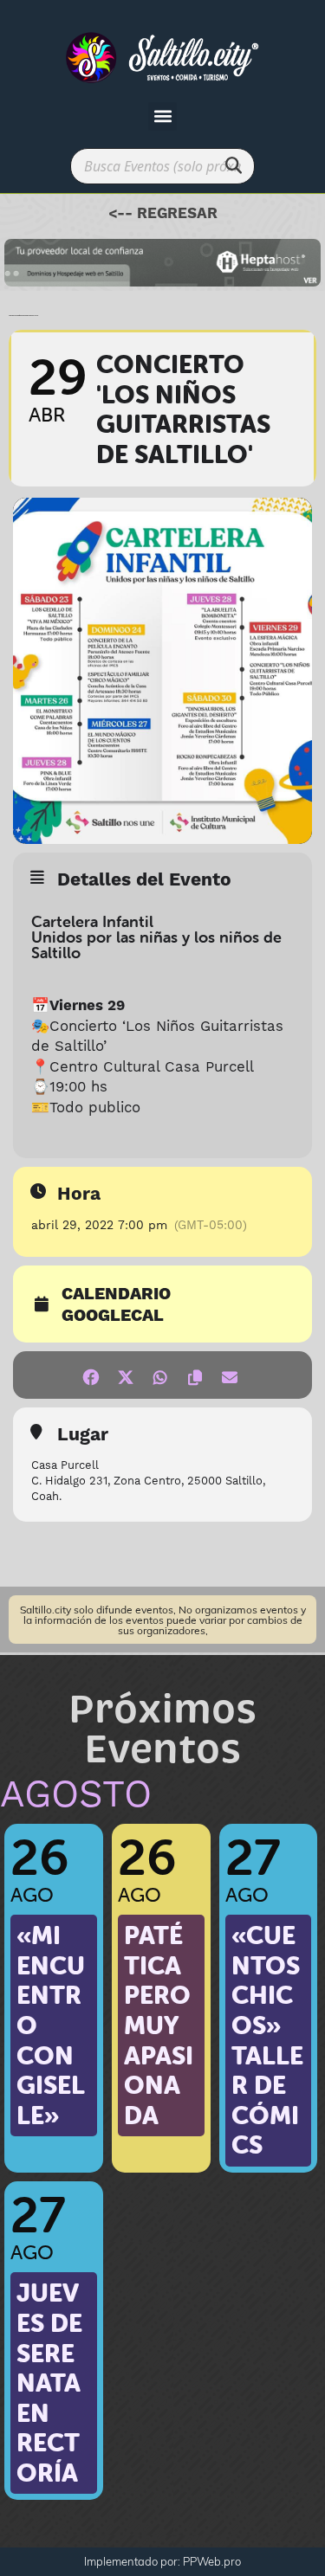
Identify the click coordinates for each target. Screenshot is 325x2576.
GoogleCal (113, 1317)
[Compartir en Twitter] (126, 1375)
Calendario (116, 1295)
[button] (162, 116)
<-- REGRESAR (163, 214)
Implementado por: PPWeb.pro (162, 2561)
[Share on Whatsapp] (161, 1375)
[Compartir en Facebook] (91, 1375)
